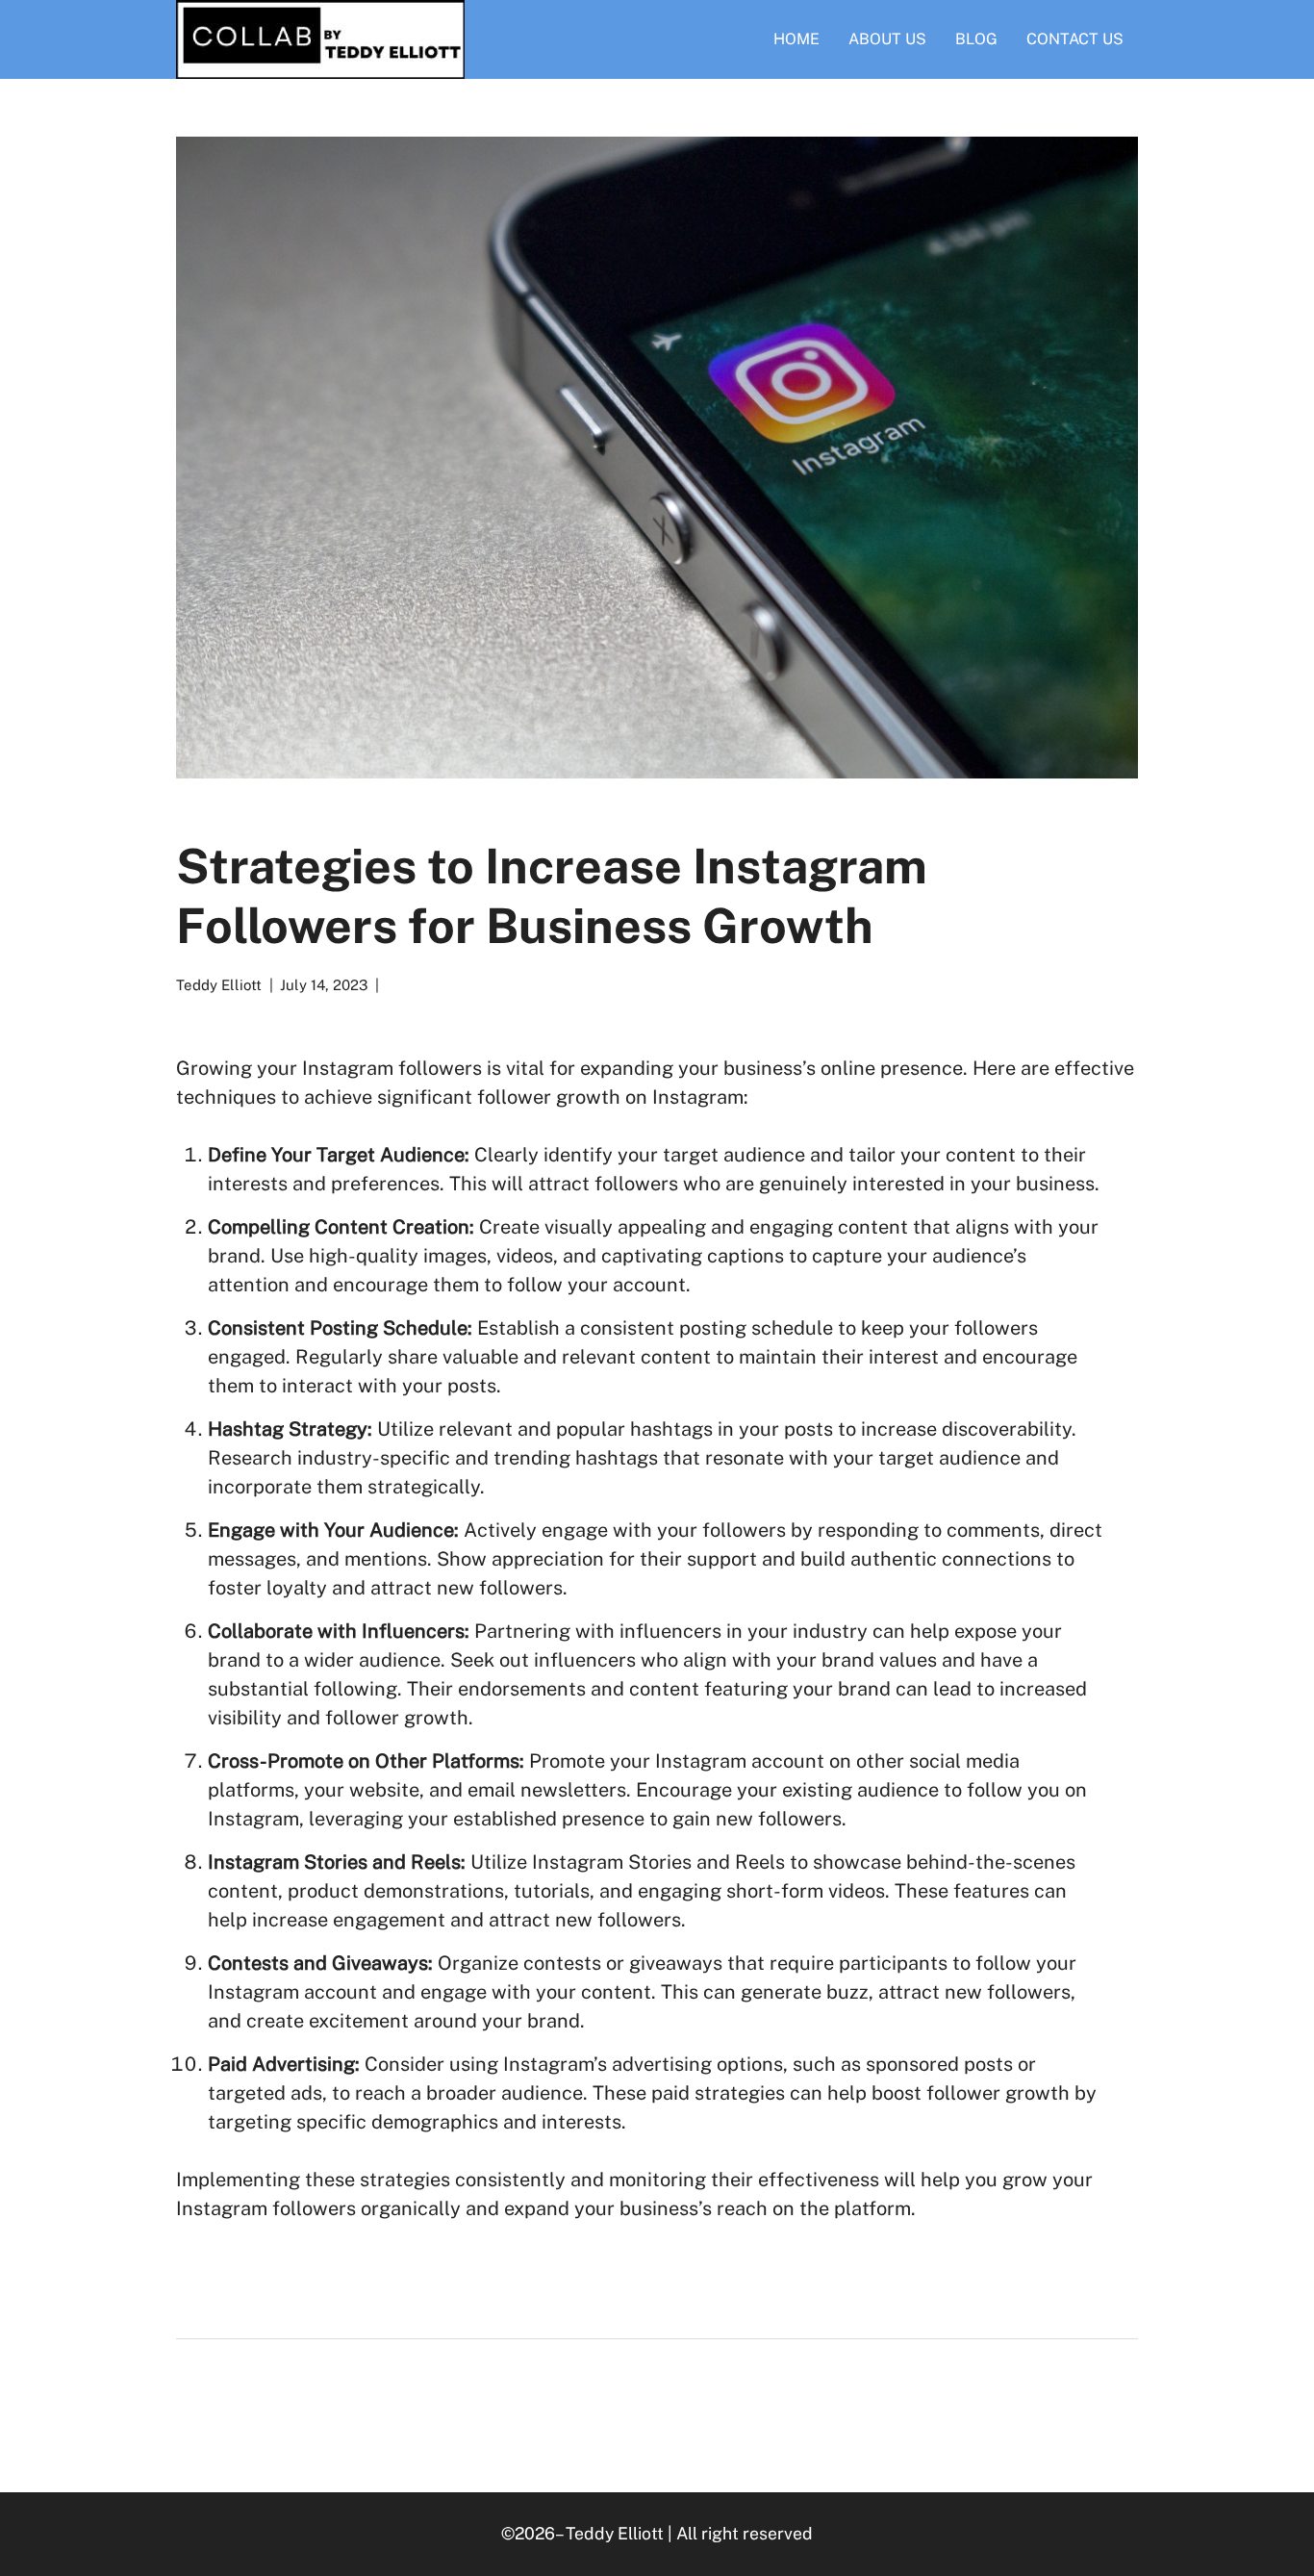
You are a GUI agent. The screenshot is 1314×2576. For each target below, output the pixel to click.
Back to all (330, 2401)
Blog (976, 39)
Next (645, 2401)
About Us (887, 39)
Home (796, 39)
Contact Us (1075, 39)
